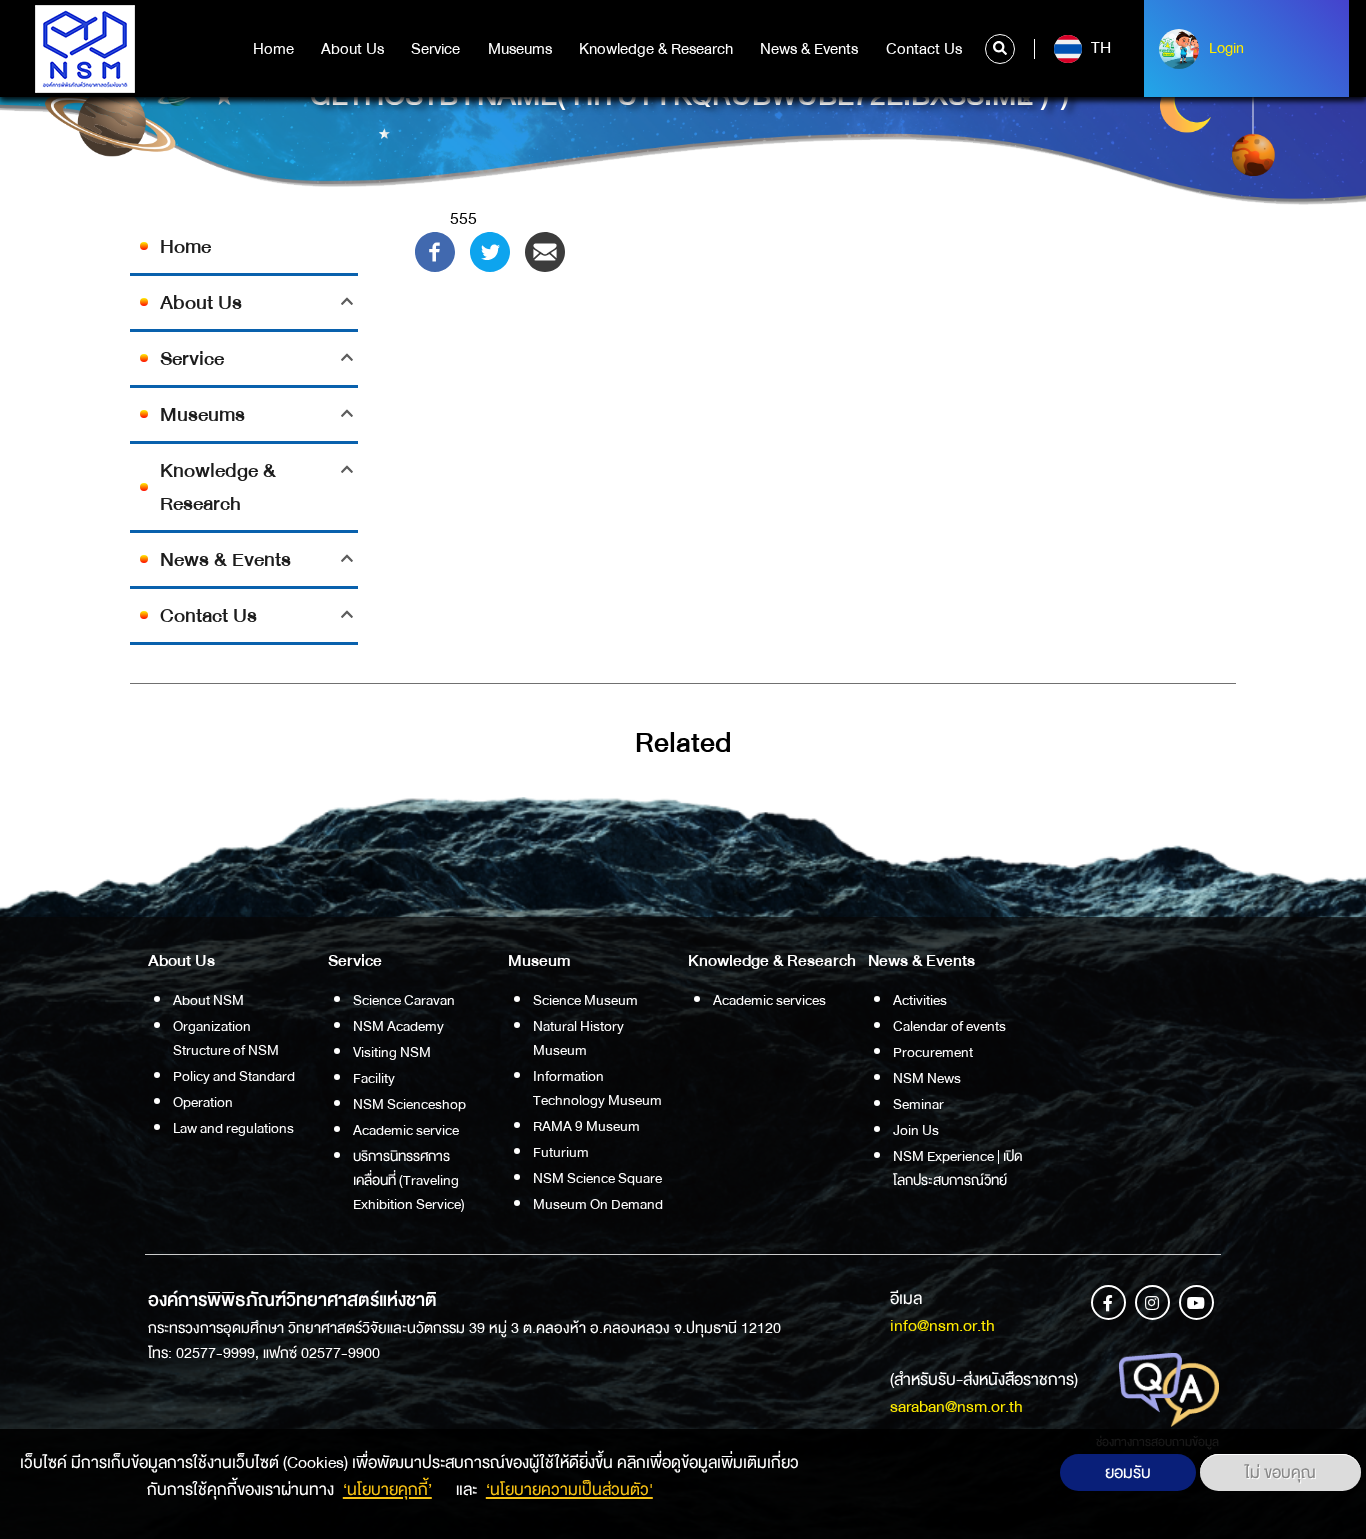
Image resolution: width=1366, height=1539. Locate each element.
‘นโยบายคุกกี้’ (387, 1489)
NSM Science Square (597, 1178)
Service (435, 49)
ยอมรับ (1128, 1472)
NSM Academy (398, 1026)
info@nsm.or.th (942, 1325)
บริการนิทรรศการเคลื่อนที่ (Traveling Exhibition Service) (409, 1180)
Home (273, 49)
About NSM (208, 1000)
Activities (920, 1000)
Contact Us (924, 49)
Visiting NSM (392, 1052)
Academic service (406, 1130)
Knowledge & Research (656, 49)
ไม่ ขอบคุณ (1280, 1472)
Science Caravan (404, 1000)
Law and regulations (233, 1128)
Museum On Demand (598, 1204)
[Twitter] (490, 250)
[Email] (545, 250)
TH (1099, 48)
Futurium (561, 1152)
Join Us (916, 1130)
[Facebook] (435, 250)
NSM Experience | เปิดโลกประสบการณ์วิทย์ (958, 1168)
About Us (352, 49)
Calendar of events (949, 1026)
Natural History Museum (578, 1038)
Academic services (769, 1000)
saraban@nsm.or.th (956, 1406)
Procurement (933, 1052)
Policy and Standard (234, 1076)
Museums (520, 49)
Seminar (918, 1104)
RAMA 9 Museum (586, 1126)
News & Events (809, 49)
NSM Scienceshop (409, 1104)
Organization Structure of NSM (226, 1038)
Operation (203, 1102)
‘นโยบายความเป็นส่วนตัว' (569, 1489)
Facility (374, 1078)
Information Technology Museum (597, 1088)
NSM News (927, 1078)
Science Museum (585, 1000)
